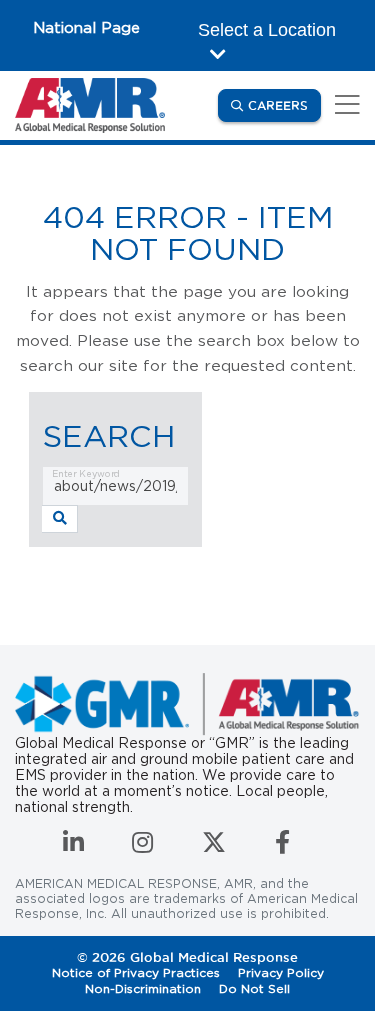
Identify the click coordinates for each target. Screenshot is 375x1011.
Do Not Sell (254, 988)
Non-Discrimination (143, 988)
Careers (284, 105)
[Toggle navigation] (344, 105)
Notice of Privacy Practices (136, 972)
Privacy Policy (281, 972)
